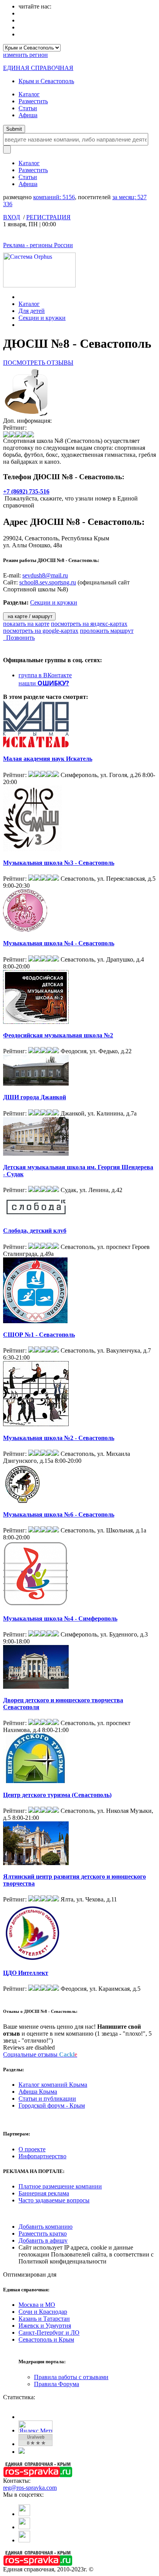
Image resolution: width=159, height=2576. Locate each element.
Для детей (32, 311)
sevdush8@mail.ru (45, 575)
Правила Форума (57, 2384)
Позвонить (19, 638)
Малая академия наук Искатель (48, 759)
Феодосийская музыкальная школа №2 (58, 1035)
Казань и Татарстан (44, 2319)
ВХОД (12, 217)
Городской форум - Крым (52, 2105)
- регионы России (38, 245)
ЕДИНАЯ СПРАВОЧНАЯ (38, 68)
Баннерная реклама (44, 2193)
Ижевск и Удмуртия (45, 2326)
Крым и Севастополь (46, 81)
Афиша (28, 115)
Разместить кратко (43, 2234)
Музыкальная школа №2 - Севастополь (59, 1438)
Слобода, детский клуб (35, 1231)
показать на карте (26, 624)
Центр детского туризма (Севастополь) (57, 1795)
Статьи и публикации (47, 2099)
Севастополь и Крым (46, 2339)
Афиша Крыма (38, 2092)
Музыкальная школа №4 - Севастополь (59, 943)
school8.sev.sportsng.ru (48, 582)
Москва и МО (37, 2305)
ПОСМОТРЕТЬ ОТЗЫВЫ (38, 363)
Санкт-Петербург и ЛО (49, 2333)
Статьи (28, 108)
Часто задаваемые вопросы (54, 2200)
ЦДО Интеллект (26, 1973)
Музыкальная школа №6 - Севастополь (59, 1514)
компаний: (54, 197)
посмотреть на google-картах (41, 631)
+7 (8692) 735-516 (26, 491)
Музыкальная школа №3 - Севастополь (59, 863)
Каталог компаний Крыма (53, 2085)
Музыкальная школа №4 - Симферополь (60, 1619)
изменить (25, 55)
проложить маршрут (107, 631)
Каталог (29, 94)
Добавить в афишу (43, 2240)
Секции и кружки (42, 318)
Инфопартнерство (42, 2156)
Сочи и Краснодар (43, 2312)
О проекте (32, 2149)
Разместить (33, 101)
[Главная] (21, 297)
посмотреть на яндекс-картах (89, 624)
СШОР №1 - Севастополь (39, 1335)
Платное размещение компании (60, 2186)
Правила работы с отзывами (71, 2377)
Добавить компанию (46, 2227)
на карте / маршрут (29, 616)
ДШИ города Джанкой (35, 1097)
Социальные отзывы (40, 2054)
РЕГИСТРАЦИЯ (48, 217)
